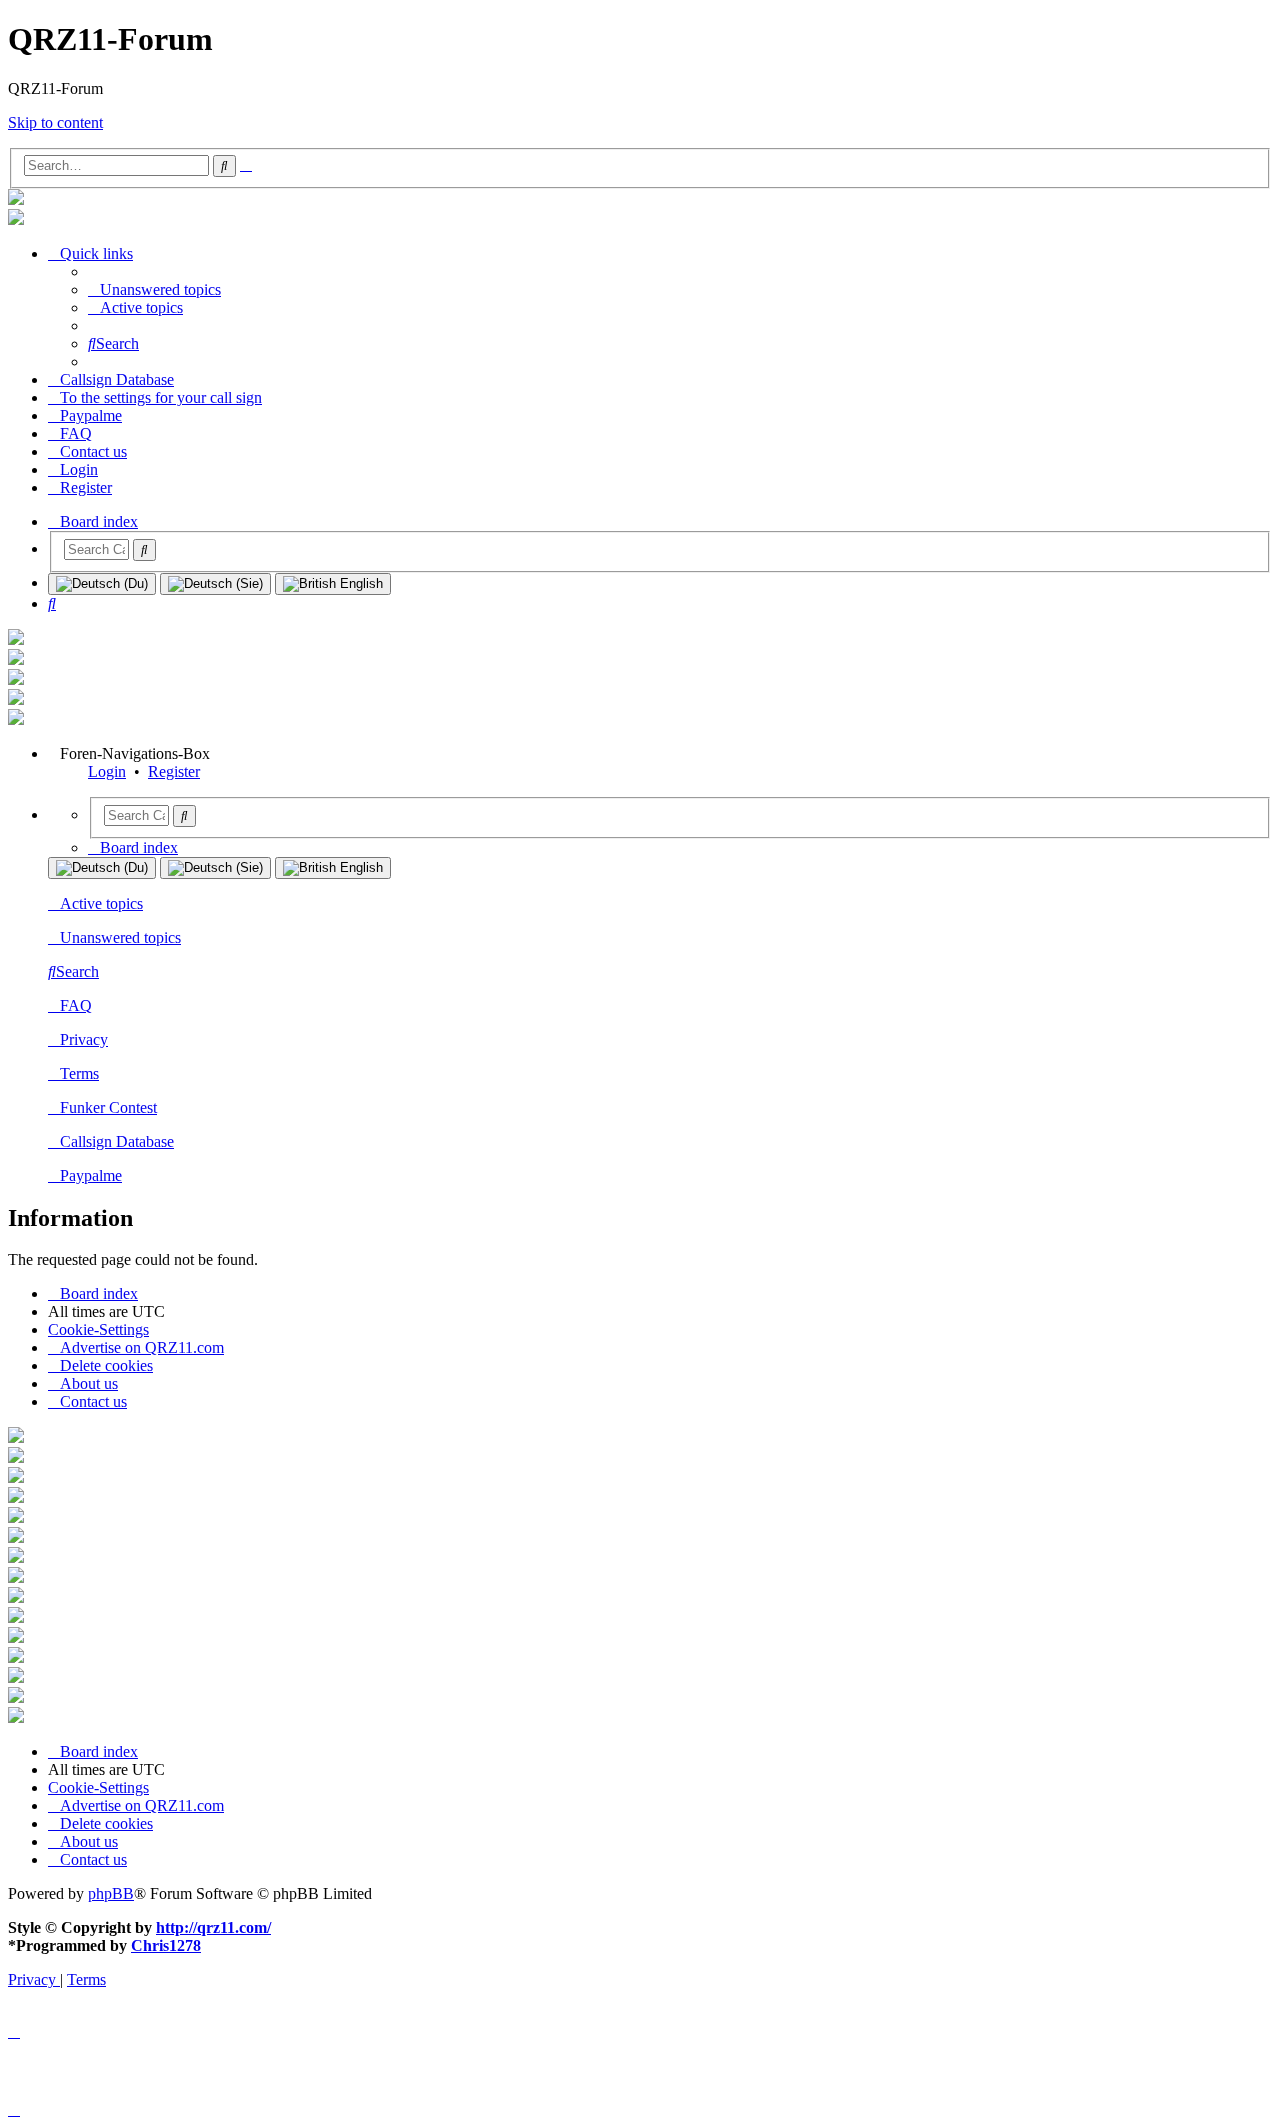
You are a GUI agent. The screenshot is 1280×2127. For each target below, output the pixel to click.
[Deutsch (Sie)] (215, 584)
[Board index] (16, 199)
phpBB (111, 1893)
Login (107, 771)
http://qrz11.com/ (213, 1927)
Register (174, 771)
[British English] (333, 584)
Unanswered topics (120, 937)
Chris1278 (166, 1945)
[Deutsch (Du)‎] (102, 584)
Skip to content (55, 122)
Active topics (101, 903)
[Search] (144, 550)
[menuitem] (154, 289)
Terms (79, 1073)
